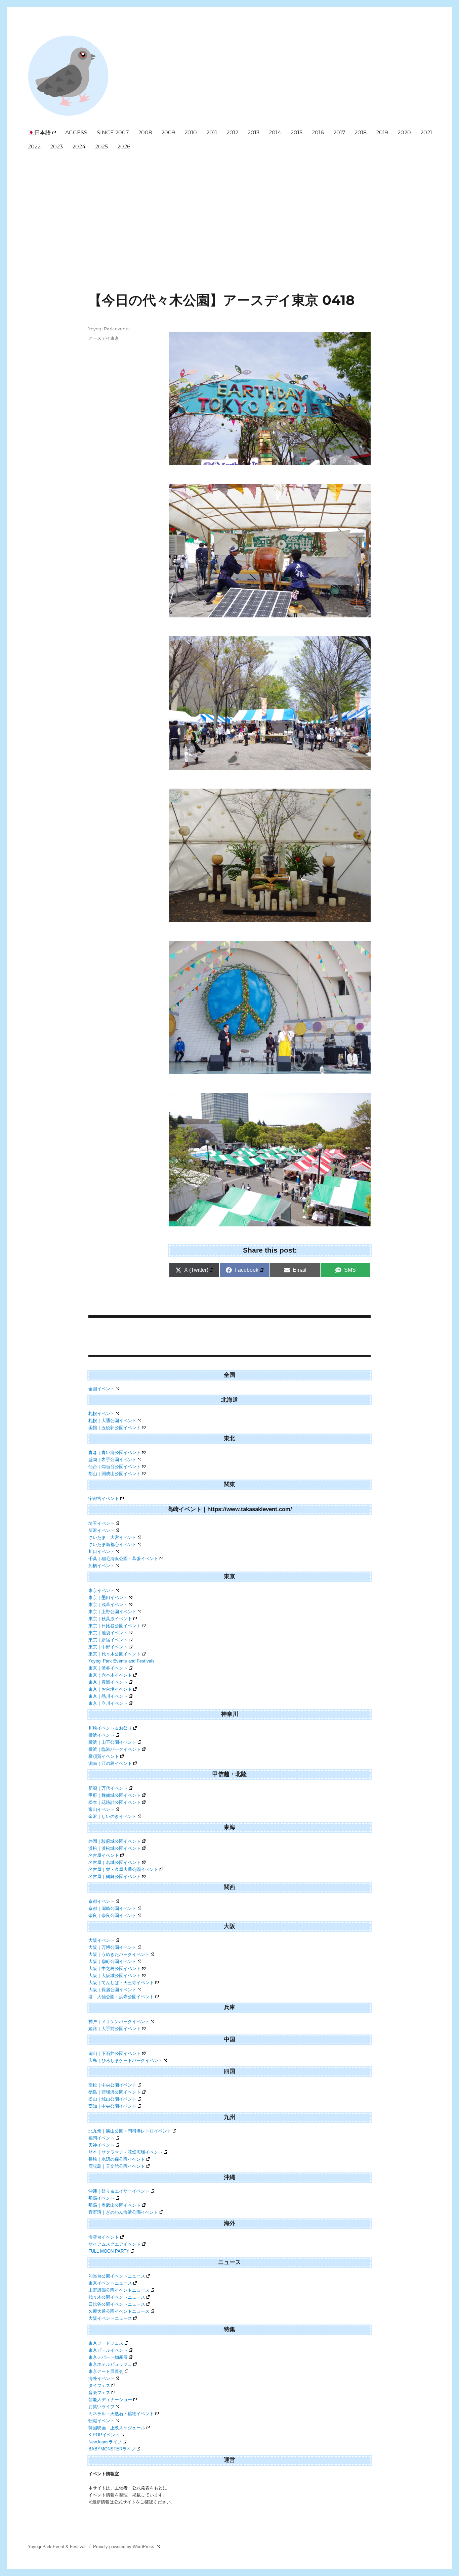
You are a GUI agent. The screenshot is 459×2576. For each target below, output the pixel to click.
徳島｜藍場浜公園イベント (115, 2092)
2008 (145, 132)
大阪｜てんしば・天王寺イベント (121, 1983)
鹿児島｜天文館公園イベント (117, 2166)
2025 (101, 147)
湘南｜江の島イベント (110, 1763)
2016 (318, 132)
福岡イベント (101, 2138)
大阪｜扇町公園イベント (112, 1961)
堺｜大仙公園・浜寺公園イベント (121, 1997)
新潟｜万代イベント (108, 1788)
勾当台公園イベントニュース (117, 2276)
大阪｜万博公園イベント (112, 1947)
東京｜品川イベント (108, 1696)
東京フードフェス (106, 2343)
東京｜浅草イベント (108, 1605)
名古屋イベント (104, 1855)
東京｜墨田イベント (108, 1598)
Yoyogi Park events (109, 329)
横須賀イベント (104, 1756)
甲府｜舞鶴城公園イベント (115, 1795)
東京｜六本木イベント (110, 1675)
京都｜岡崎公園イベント (112, 1908)
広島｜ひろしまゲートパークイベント (126, 2060)
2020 (404, 132)
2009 (168, 132)
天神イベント (101, 2145)
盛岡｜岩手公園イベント (112, 1460)
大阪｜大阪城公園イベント (115, 1976)
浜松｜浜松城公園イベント (115, 1848)
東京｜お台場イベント (110, 1689)
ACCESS (76, 132)
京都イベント (101, 1901)
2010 (191, 132)
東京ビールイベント (108, 2350)
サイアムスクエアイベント (115, 2244)
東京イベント (101, 1590)
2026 (124, 147)
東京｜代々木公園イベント (115, 1654)
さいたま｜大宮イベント (112, 1537)
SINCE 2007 (113, 132)
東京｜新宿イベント (108, 1640)
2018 (361, 132)
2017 (339, 132)
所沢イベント (101, 1530)
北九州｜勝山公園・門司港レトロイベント (130, 2131)
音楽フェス (99, 2393)
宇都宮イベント (104, 1498)
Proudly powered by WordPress (124, 2547)
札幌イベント (101, 1414)
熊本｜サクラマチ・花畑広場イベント (126, 2152)
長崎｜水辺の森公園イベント (117, 2159)
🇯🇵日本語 (39, 132)
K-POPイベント (104, 2435)
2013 (254, 132)
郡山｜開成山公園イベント (115, 1474)
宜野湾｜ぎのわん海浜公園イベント (123, 2212)
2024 (79, 147)
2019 (382, 132)
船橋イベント (101, 1566)
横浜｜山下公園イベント (112, 1742)
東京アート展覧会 (106, 2371)
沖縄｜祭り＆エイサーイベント (119, 2191)
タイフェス (99, 2385)
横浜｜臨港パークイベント (115, 1749)
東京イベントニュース (110, 2283)
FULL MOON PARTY (109, 2251)
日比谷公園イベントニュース (117, 2304)
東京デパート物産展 (108, 2357)
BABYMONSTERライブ (112, 2449)
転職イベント (101, 2421)
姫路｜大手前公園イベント (115, 2029)
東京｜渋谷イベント (108, 1668)
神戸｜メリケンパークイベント (119, 2022)
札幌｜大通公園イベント (112, 1421)
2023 (56, 147)
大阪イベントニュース (110, 2318)
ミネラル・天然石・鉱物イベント (121, 2414)
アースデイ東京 (104, 338)
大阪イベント (101, 1940)
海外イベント (101, 2378)
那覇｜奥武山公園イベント (115, 2205)
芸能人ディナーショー (110, 2400)
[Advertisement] (231, 204)
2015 (297, 132)
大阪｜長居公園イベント (112, 1990)
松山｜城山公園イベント (112, 2099)
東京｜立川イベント (108, 1703)
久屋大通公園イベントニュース (119, 2311)
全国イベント (101, 1389)
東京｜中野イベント (108, 1647)
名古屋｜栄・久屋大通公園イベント (123, 1869)
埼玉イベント (101, 1523)
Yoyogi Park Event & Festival (57, 2547)
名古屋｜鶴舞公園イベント (115, 1877)
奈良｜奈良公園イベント (112, 1915)
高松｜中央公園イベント (112, 2085)
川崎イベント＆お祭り (110, 1728)
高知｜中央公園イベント (112, 2106)
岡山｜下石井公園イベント (115, 2053)
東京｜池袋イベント (108, 1633)
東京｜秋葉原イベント (110, 1619)
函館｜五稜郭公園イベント (115, 1428)
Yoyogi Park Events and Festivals (121, 1661)
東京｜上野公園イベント (112, 1612)
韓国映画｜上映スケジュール (117, 2428)
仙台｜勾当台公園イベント (115, 1467)
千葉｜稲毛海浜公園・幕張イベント (123, 1559)
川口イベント (101, 1552)
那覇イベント (101, 2198)
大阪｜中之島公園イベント (115, 1969)
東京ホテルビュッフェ (110, 2364)
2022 (34, 147)
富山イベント (101, 1809)
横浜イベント (101, 1735)
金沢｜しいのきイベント (112, 1816)
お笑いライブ (101, 2407)
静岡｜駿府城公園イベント (115, 1841)
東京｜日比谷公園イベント (115, 1626)
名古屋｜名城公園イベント (115, 1862)
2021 (426, 132)
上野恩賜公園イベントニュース (119, 2290)
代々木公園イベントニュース (117, 2297)
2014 (275, 132)
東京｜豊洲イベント (108, 1682)
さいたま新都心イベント (112, 1544)
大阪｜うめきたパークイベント (119, 1954)
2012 (232, 132)
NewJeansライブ (105, 2442)
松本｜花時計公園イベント (115, 1802)
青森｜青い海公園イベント (115, 1453)
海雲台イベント (104, 2237)
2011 (212, 132)
